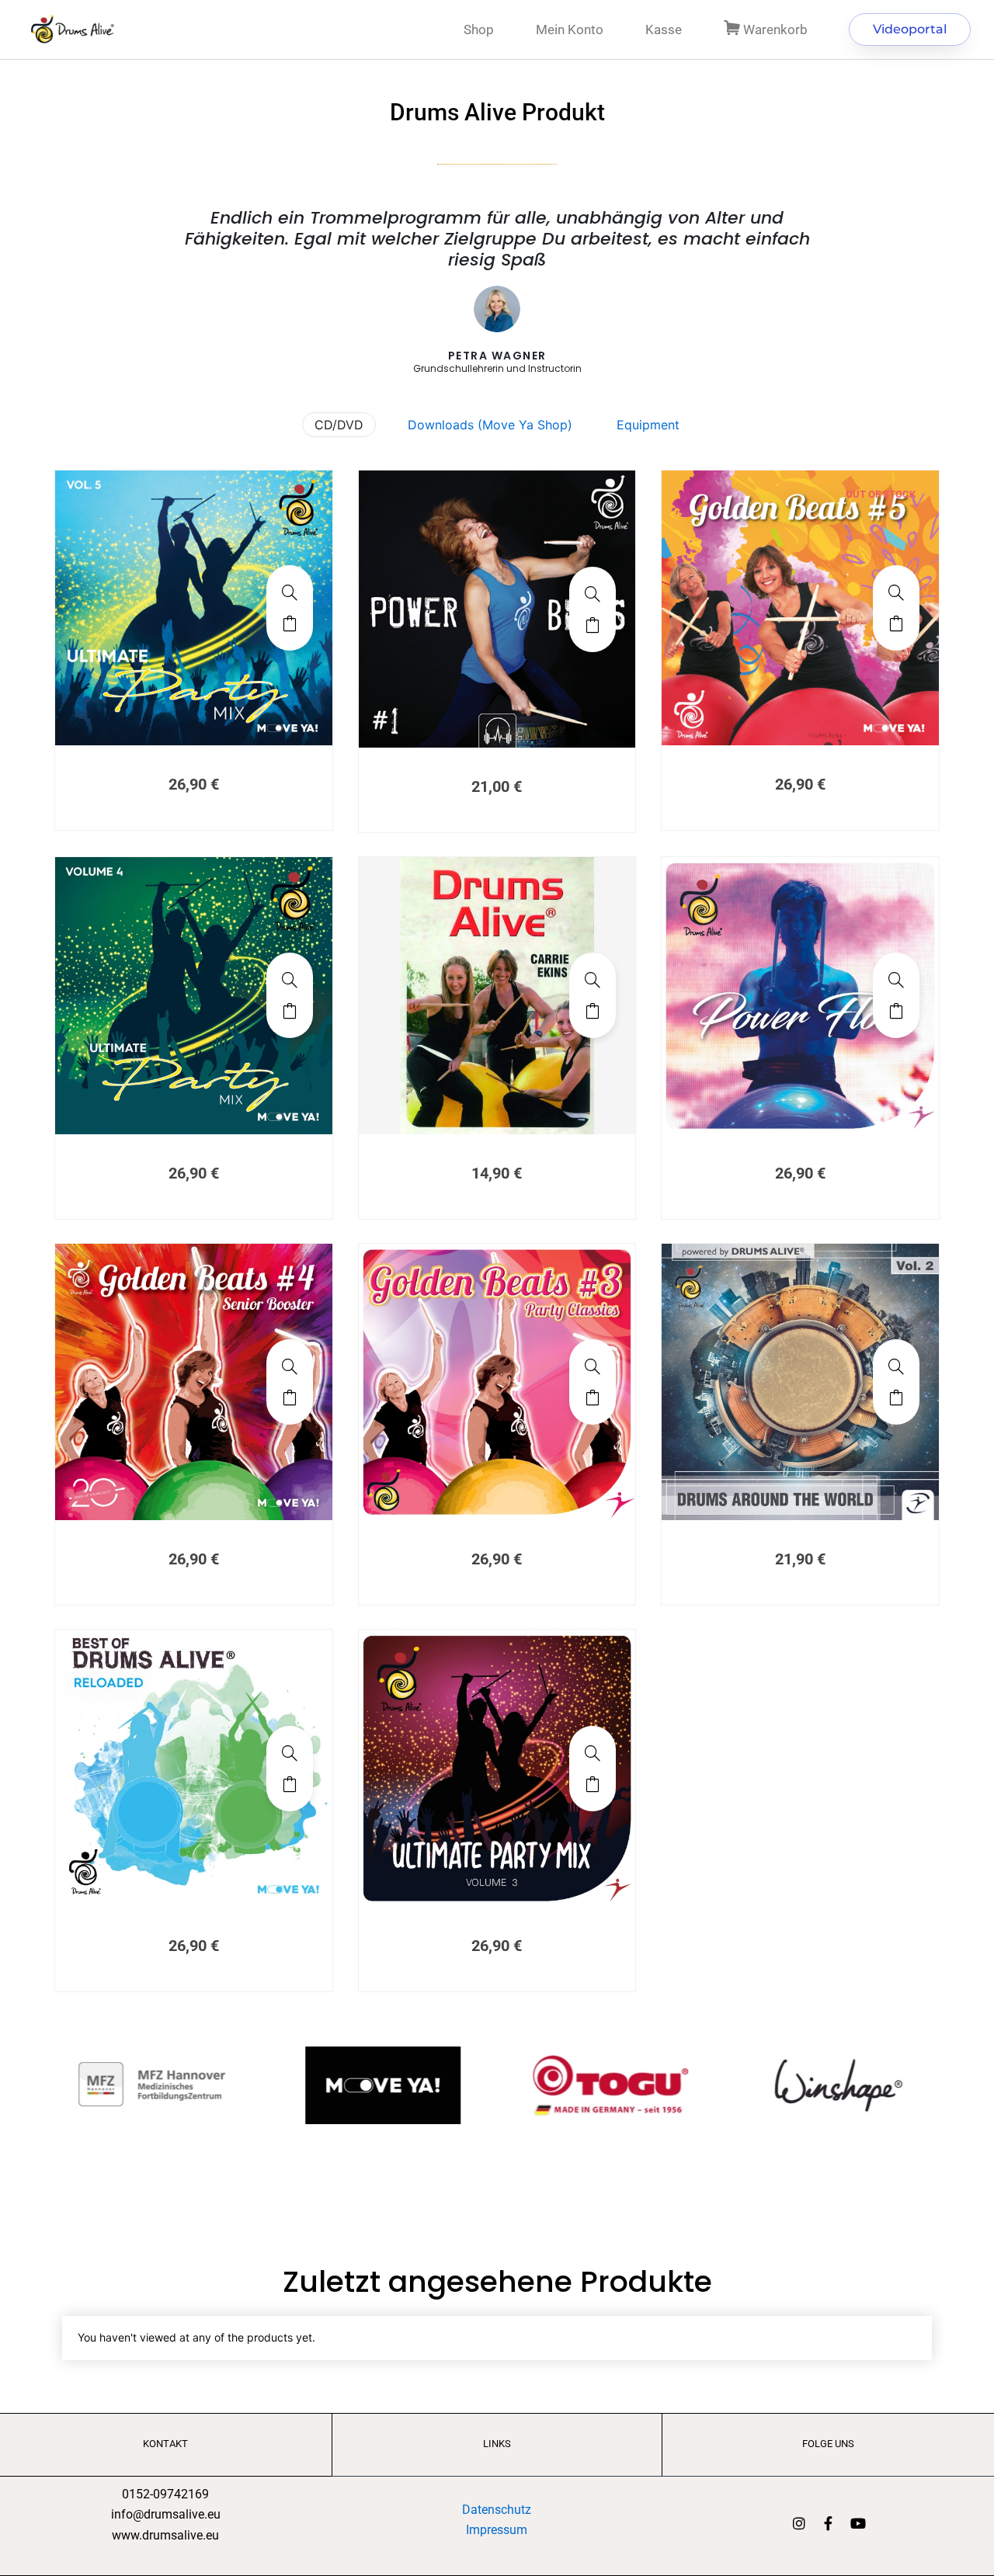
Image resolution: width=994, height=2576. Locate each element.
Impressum (497, 2530)
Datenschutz (497, 2510)
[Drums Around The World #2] (896, 1366)
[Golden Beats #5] (896, 592)
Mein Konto (570, 30)
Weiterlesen (896, 623)
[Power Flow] (896, 980)
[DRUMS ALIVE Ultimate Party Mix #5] (290, 592)
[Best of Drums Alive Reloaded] (290, 1753)
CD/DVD (339, 425)
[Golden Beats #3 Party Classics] (593, 1366)
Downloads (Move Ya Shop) (490, 425)
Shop (479, 30)
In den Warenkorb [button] (290, 623)
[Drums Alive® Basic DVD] (593, 980)
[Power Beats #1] (593, 594)
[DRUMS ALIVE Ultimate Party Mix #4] (290, 980)
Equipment (648, 425)
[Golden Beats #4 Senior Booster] (290, 1366)
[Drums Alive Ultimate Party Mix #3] (593, 1753)
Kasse (664, 30)
